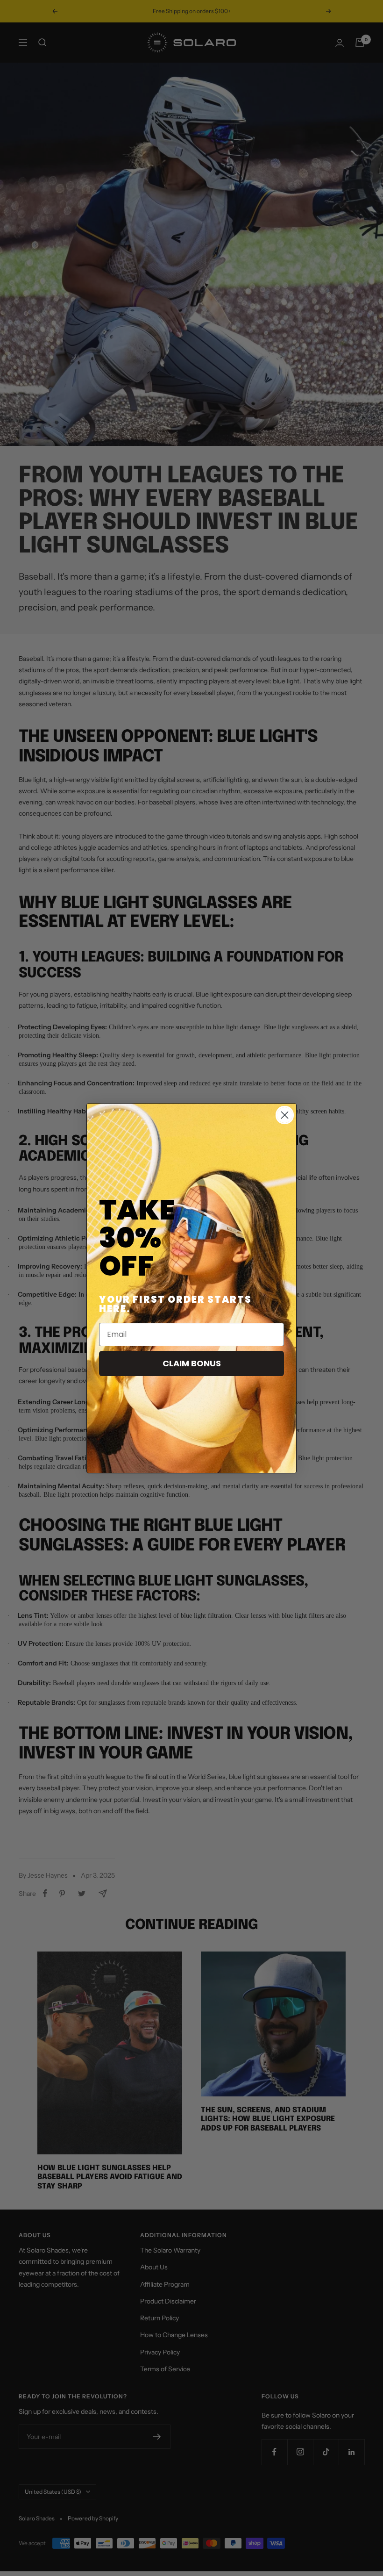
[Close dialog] (285, 1115)
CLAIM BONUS (192, 1363)
